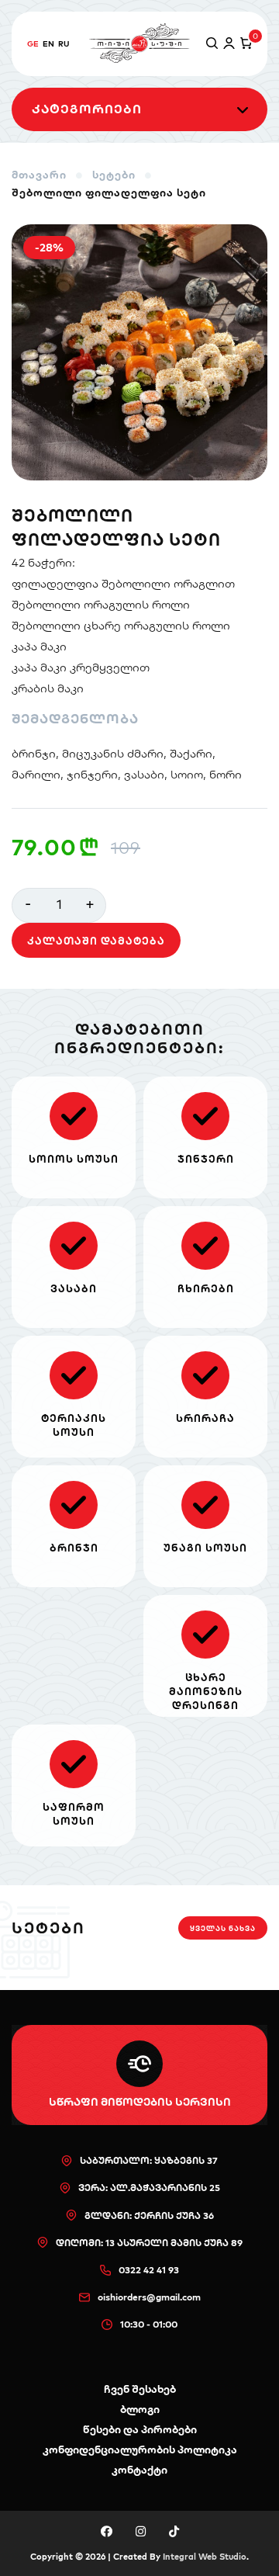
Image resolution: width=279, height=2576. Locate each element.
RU (64, 44)
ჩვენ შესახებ (140, 2389)
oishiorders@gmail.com (149, 2297)
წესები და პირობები (140, 2429)
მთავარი (39, 175)
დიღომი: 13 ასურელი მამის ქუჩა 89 (149, 2243)
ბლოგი (140, 2409)
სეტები (114, 175)
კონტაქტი (139, 2470)
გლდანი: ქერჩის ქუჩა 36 (149, 2215)
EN (48, 44)
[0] (243, 44)
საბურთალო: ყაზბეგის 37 (149, 2160)
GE (33, 44)
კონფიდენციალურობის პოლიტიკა (140, 2449)
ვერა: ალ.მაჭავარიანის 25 (149, 2188)
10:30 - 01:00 (149, 2324)
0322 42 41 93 (149, 2270)
